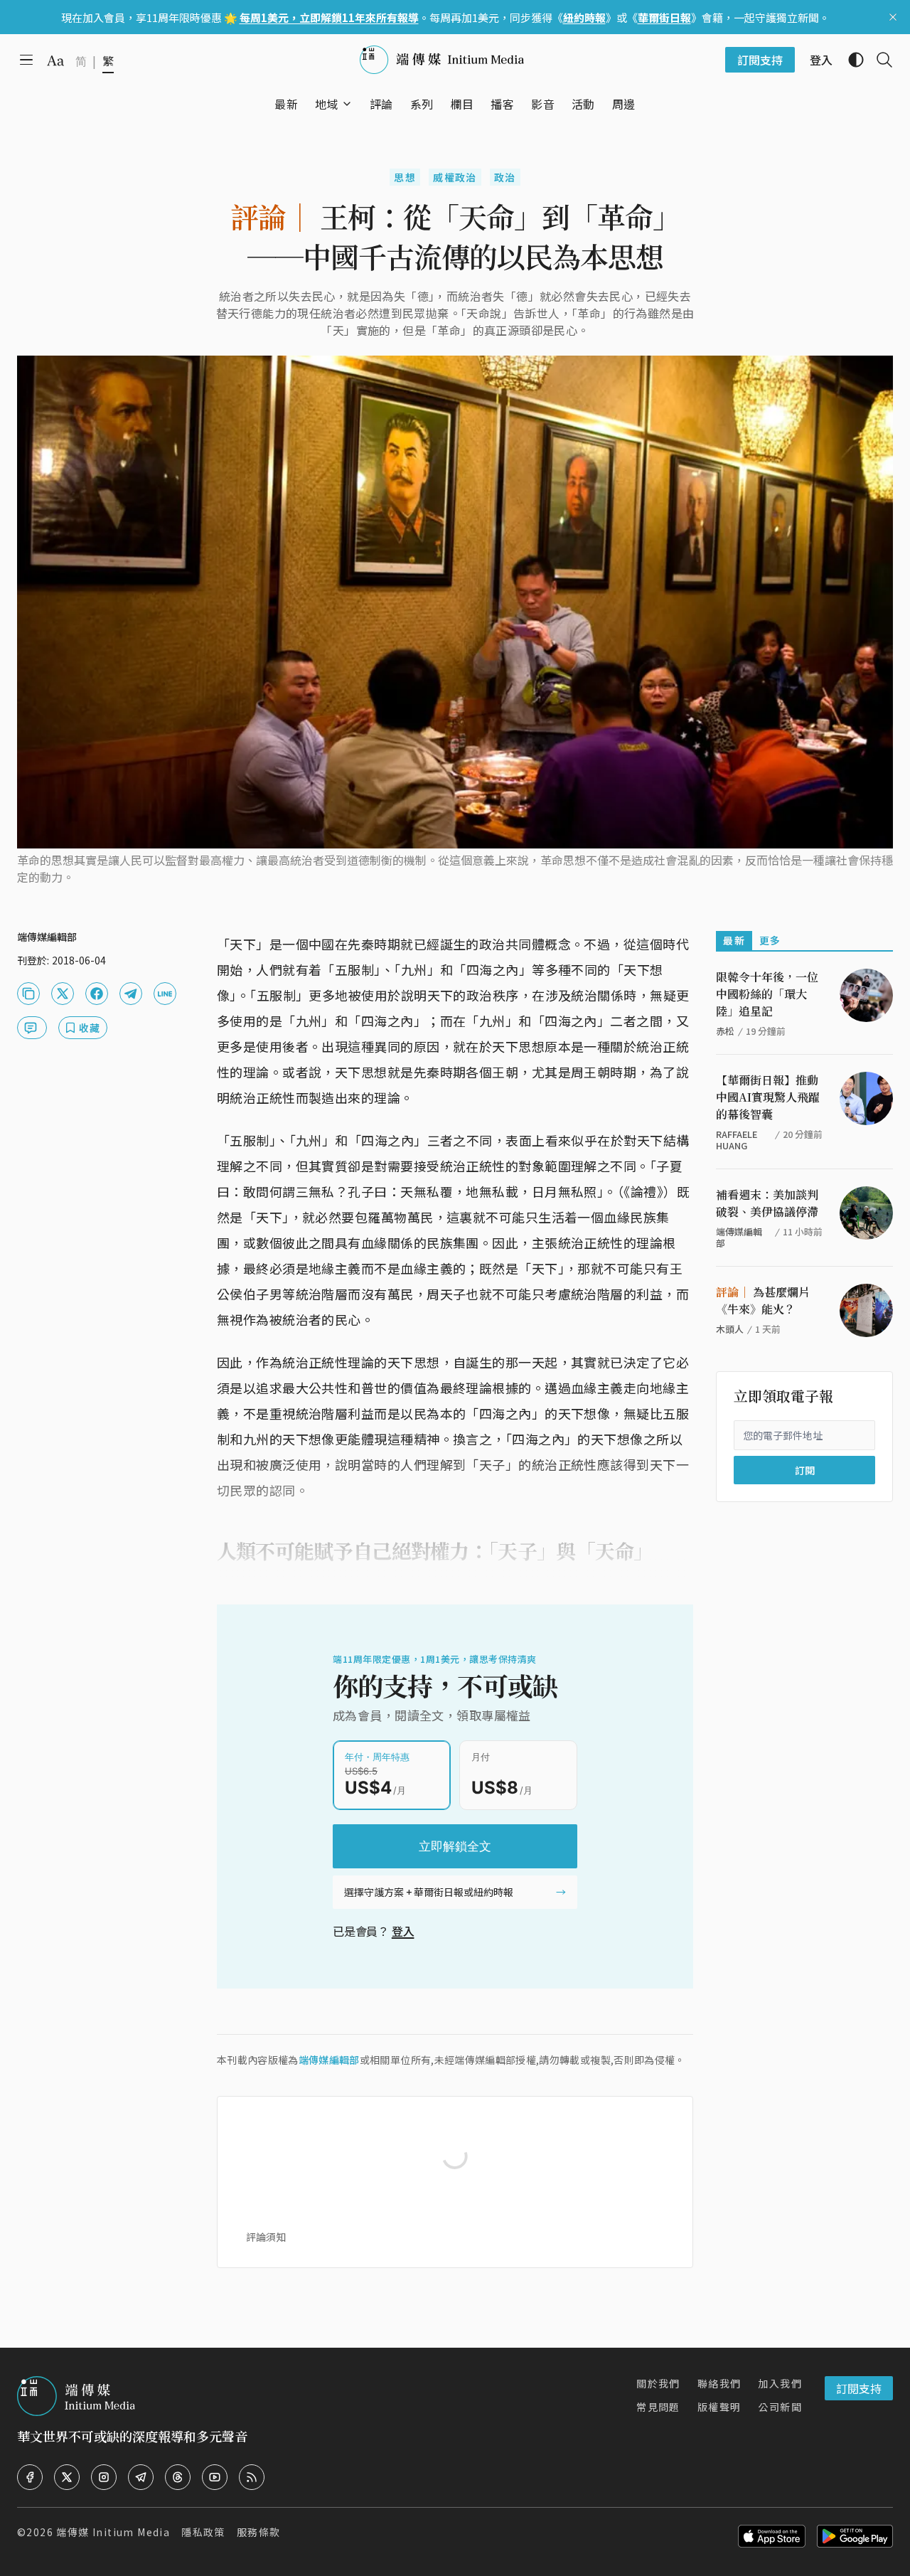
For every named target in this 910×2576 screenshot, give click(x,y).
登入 (403, 1931)
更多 (770, 940)
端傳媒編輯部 (329, 2060)
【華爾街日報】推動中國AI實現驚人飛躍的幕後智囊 (768, 1097)
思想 (405, 177)
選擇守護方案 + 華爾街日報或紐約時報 (429, 1892)
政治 (505, 177)
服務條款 (259, 2532)
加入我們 (780, 2383)
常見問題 (658, 2407)
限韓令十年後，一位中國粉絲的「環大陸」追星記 (767, 994)
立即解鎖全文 (455, 1846)
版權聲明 (719, 2407)
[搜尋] (879, 60)
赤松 (725, 1031)
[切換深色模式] (850, 60)
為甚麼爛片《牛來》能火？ (763, 1300)
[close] (893, 17)
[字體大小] (55, 60)
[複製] (28, 994)
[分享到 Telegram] (131, 994)
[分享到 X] (63, 994)
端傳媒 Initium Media (113, 2532)
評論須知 (266, 2237)
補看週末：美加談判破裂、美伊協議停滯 (767, 1203)
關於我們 (658, 2383)
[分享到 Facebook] (97, 994)
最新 (734, 940)
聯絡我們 (719, 2383)
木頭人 (730, 1329)
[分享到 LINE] (165, 994)
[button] (327, 104)
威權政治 (455, 177)
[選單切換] (347, 104)
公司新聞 (780, 2407)
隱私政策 (203, 2532)
